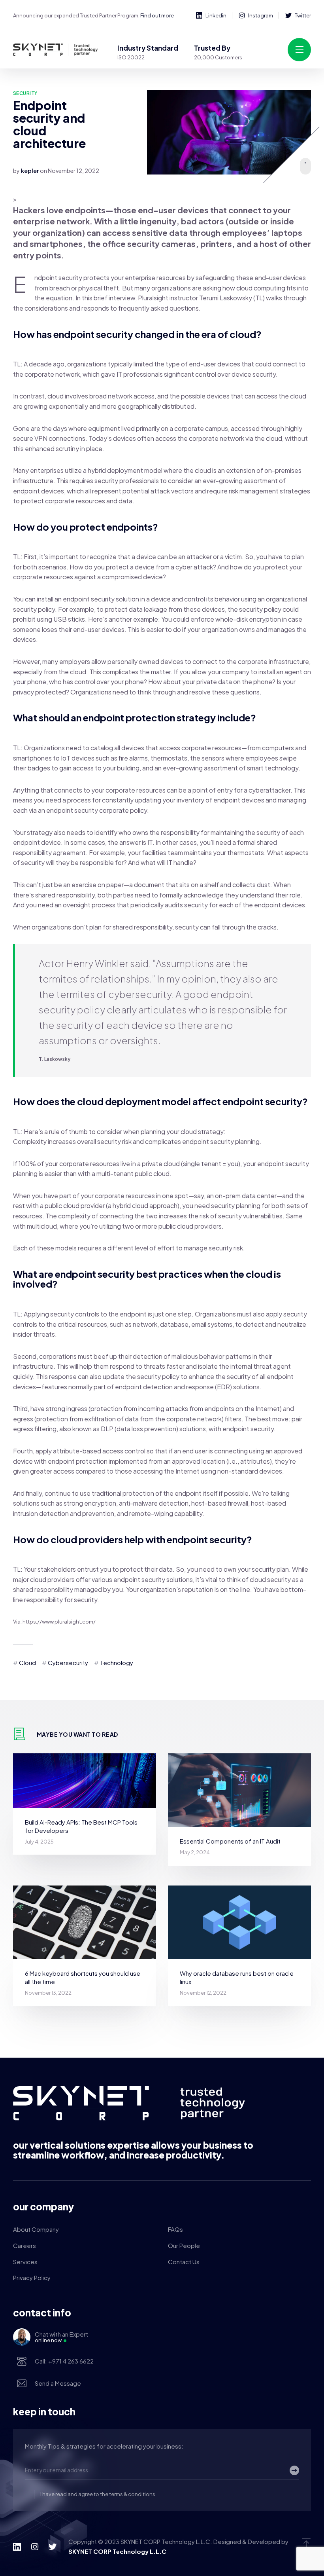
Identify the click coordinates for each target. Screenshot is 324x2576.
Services (25, 2262)
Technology (117, 1663)
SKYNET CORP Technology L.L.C (117, 2551)
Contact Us (184, 2262)
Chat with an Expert (61, 2337)
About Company (36, 2229)
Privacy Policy (32, 2277)
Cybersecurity (68, 1663)
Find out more (157, 15)
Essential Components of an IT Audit (230, 1841)
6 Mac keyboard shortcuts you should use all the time (83, 1977)
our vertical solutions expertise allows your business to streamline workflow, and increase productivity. (133, 2150)
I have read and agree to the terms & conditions (98, 2494)
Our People (184, 2245)
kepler (30, 171)
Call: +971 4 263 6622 (64, 2361)
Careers (24, 2245)
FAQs (175, 2229)
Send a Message (58, 2383)
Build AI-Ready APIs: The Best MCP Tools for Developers (81, 1826)
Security (25, 93)
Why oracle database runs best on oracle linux (237, 1977)
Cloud (27, 1663)
